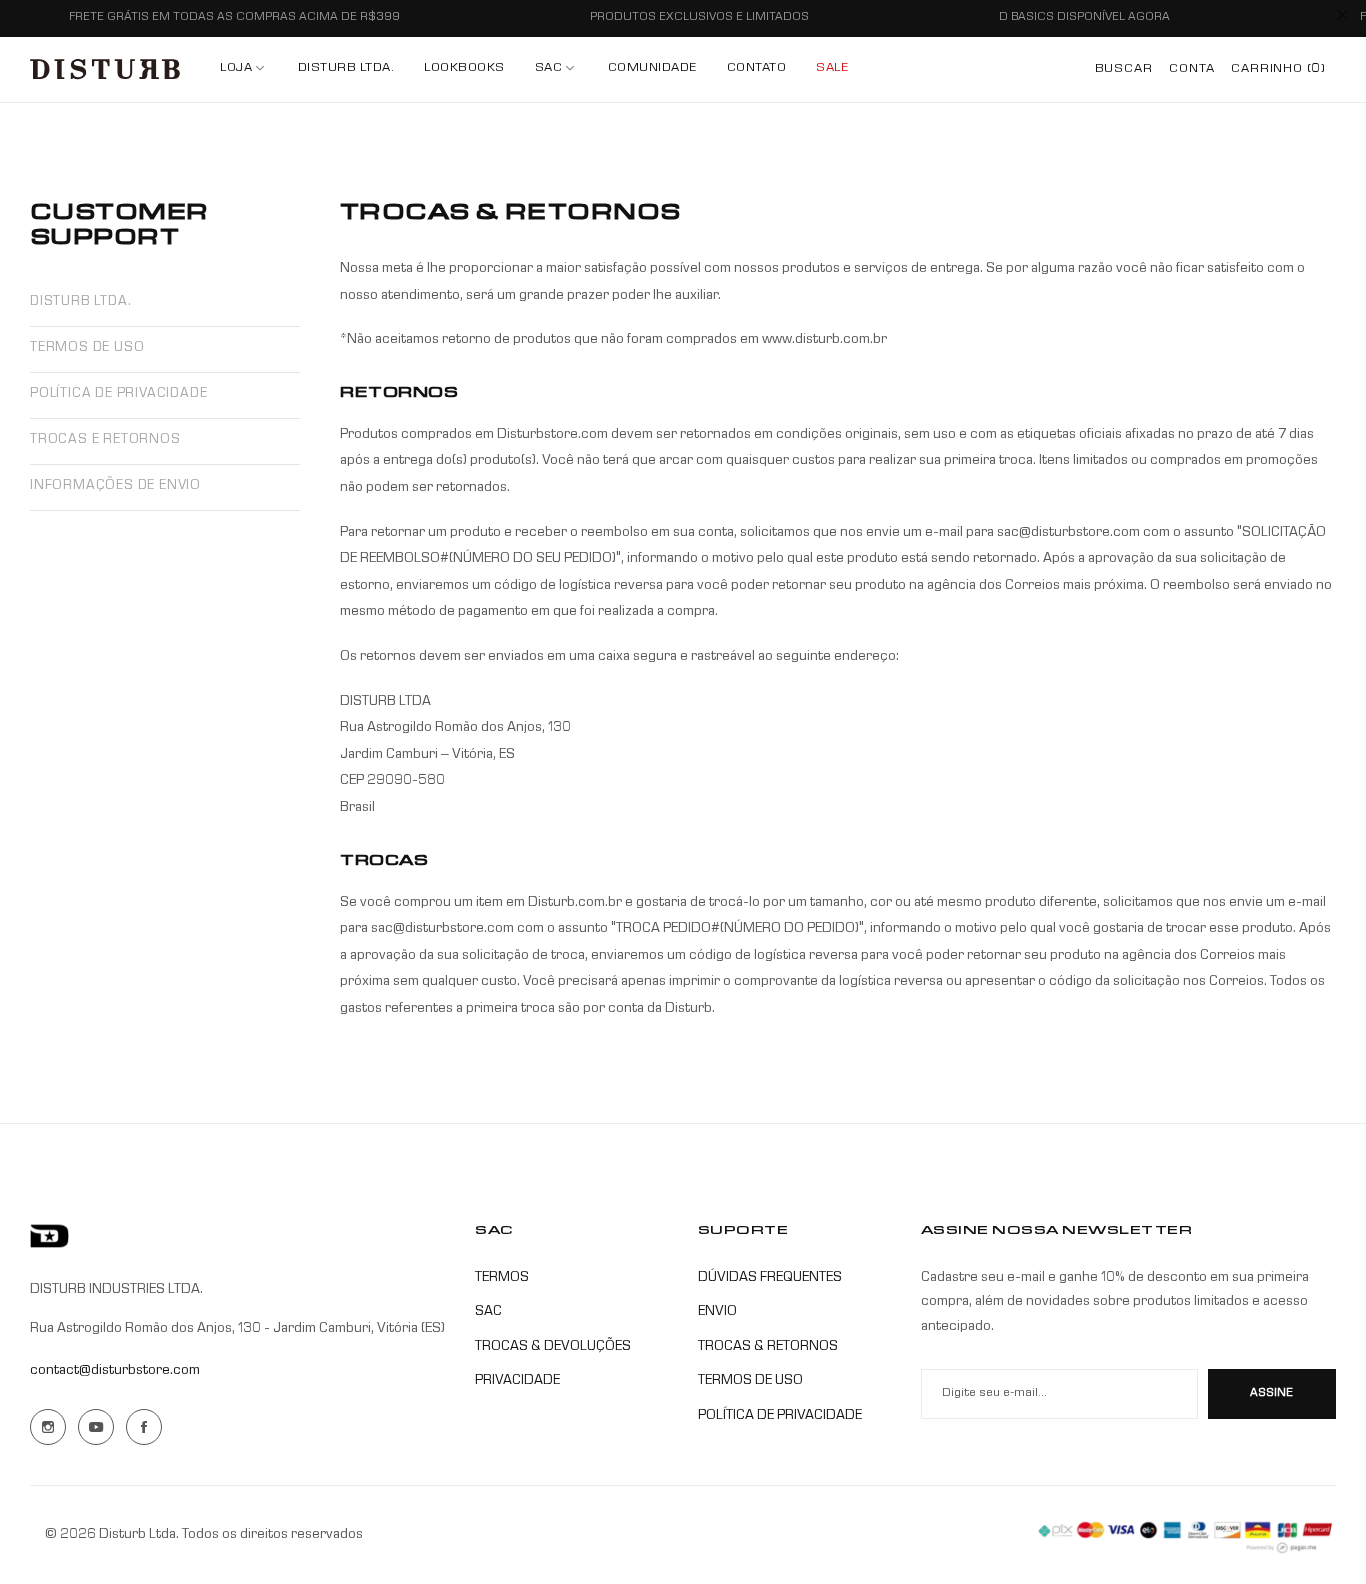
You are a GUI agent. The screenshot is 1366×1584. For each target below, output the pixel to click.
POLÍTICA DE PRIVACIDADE (118, 394)
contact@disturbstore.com (115, 1371)
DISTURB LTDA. (80, 302)
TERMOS (502, 1278)
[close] (1342, 19)
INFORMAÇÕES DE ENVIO (115, 486)
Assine (1271, 1394)
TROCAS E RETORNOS (105, 440)
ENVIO (717, 1312)
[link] (556, 69)
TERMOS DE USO (87, 348)
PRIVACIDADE (517, 1381)
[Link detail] (48, 1427)
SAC (488, 1312)
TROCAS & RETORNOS (768, 1347)
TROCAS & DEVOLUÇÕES (553, 1347)
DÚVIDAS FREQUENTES (770, 1278)
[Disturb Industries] (105, 69)
